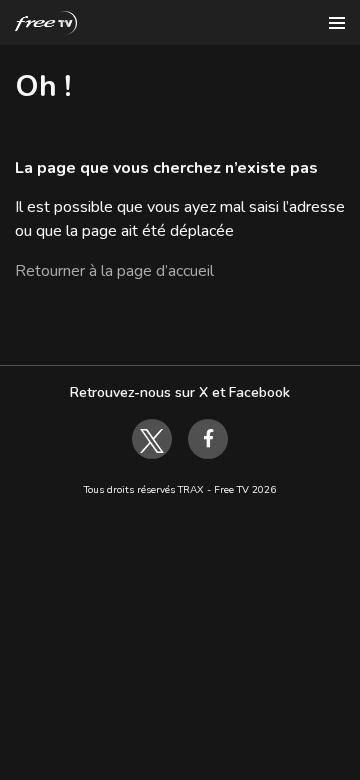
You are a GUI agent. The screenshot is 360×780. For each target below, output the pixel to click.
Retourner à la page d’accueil (114, 271)
